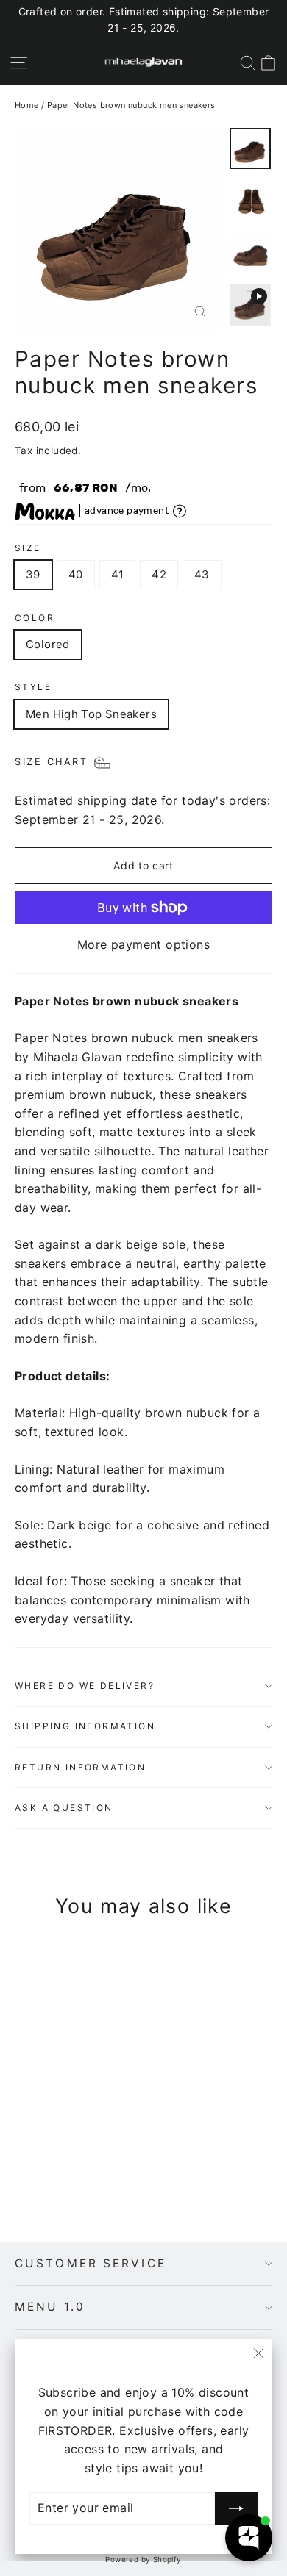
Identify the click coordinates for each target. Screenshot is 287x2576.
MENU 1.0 (50, 2307)
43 (202, 574)
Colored (48, 644)
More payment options (143, 944)
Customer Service (91, 2263)
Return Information (80, 1767)
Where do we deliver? (85, 1686)
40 (76, 574)
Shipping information (85, 1726)
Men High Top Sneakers (91, 714)
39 (33, 574)
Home (27, 105)
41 (118, 574)
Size (28, 548)
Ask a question (64, 1808)
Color (35, 618)
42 (159, 574)
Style (33, 687)
